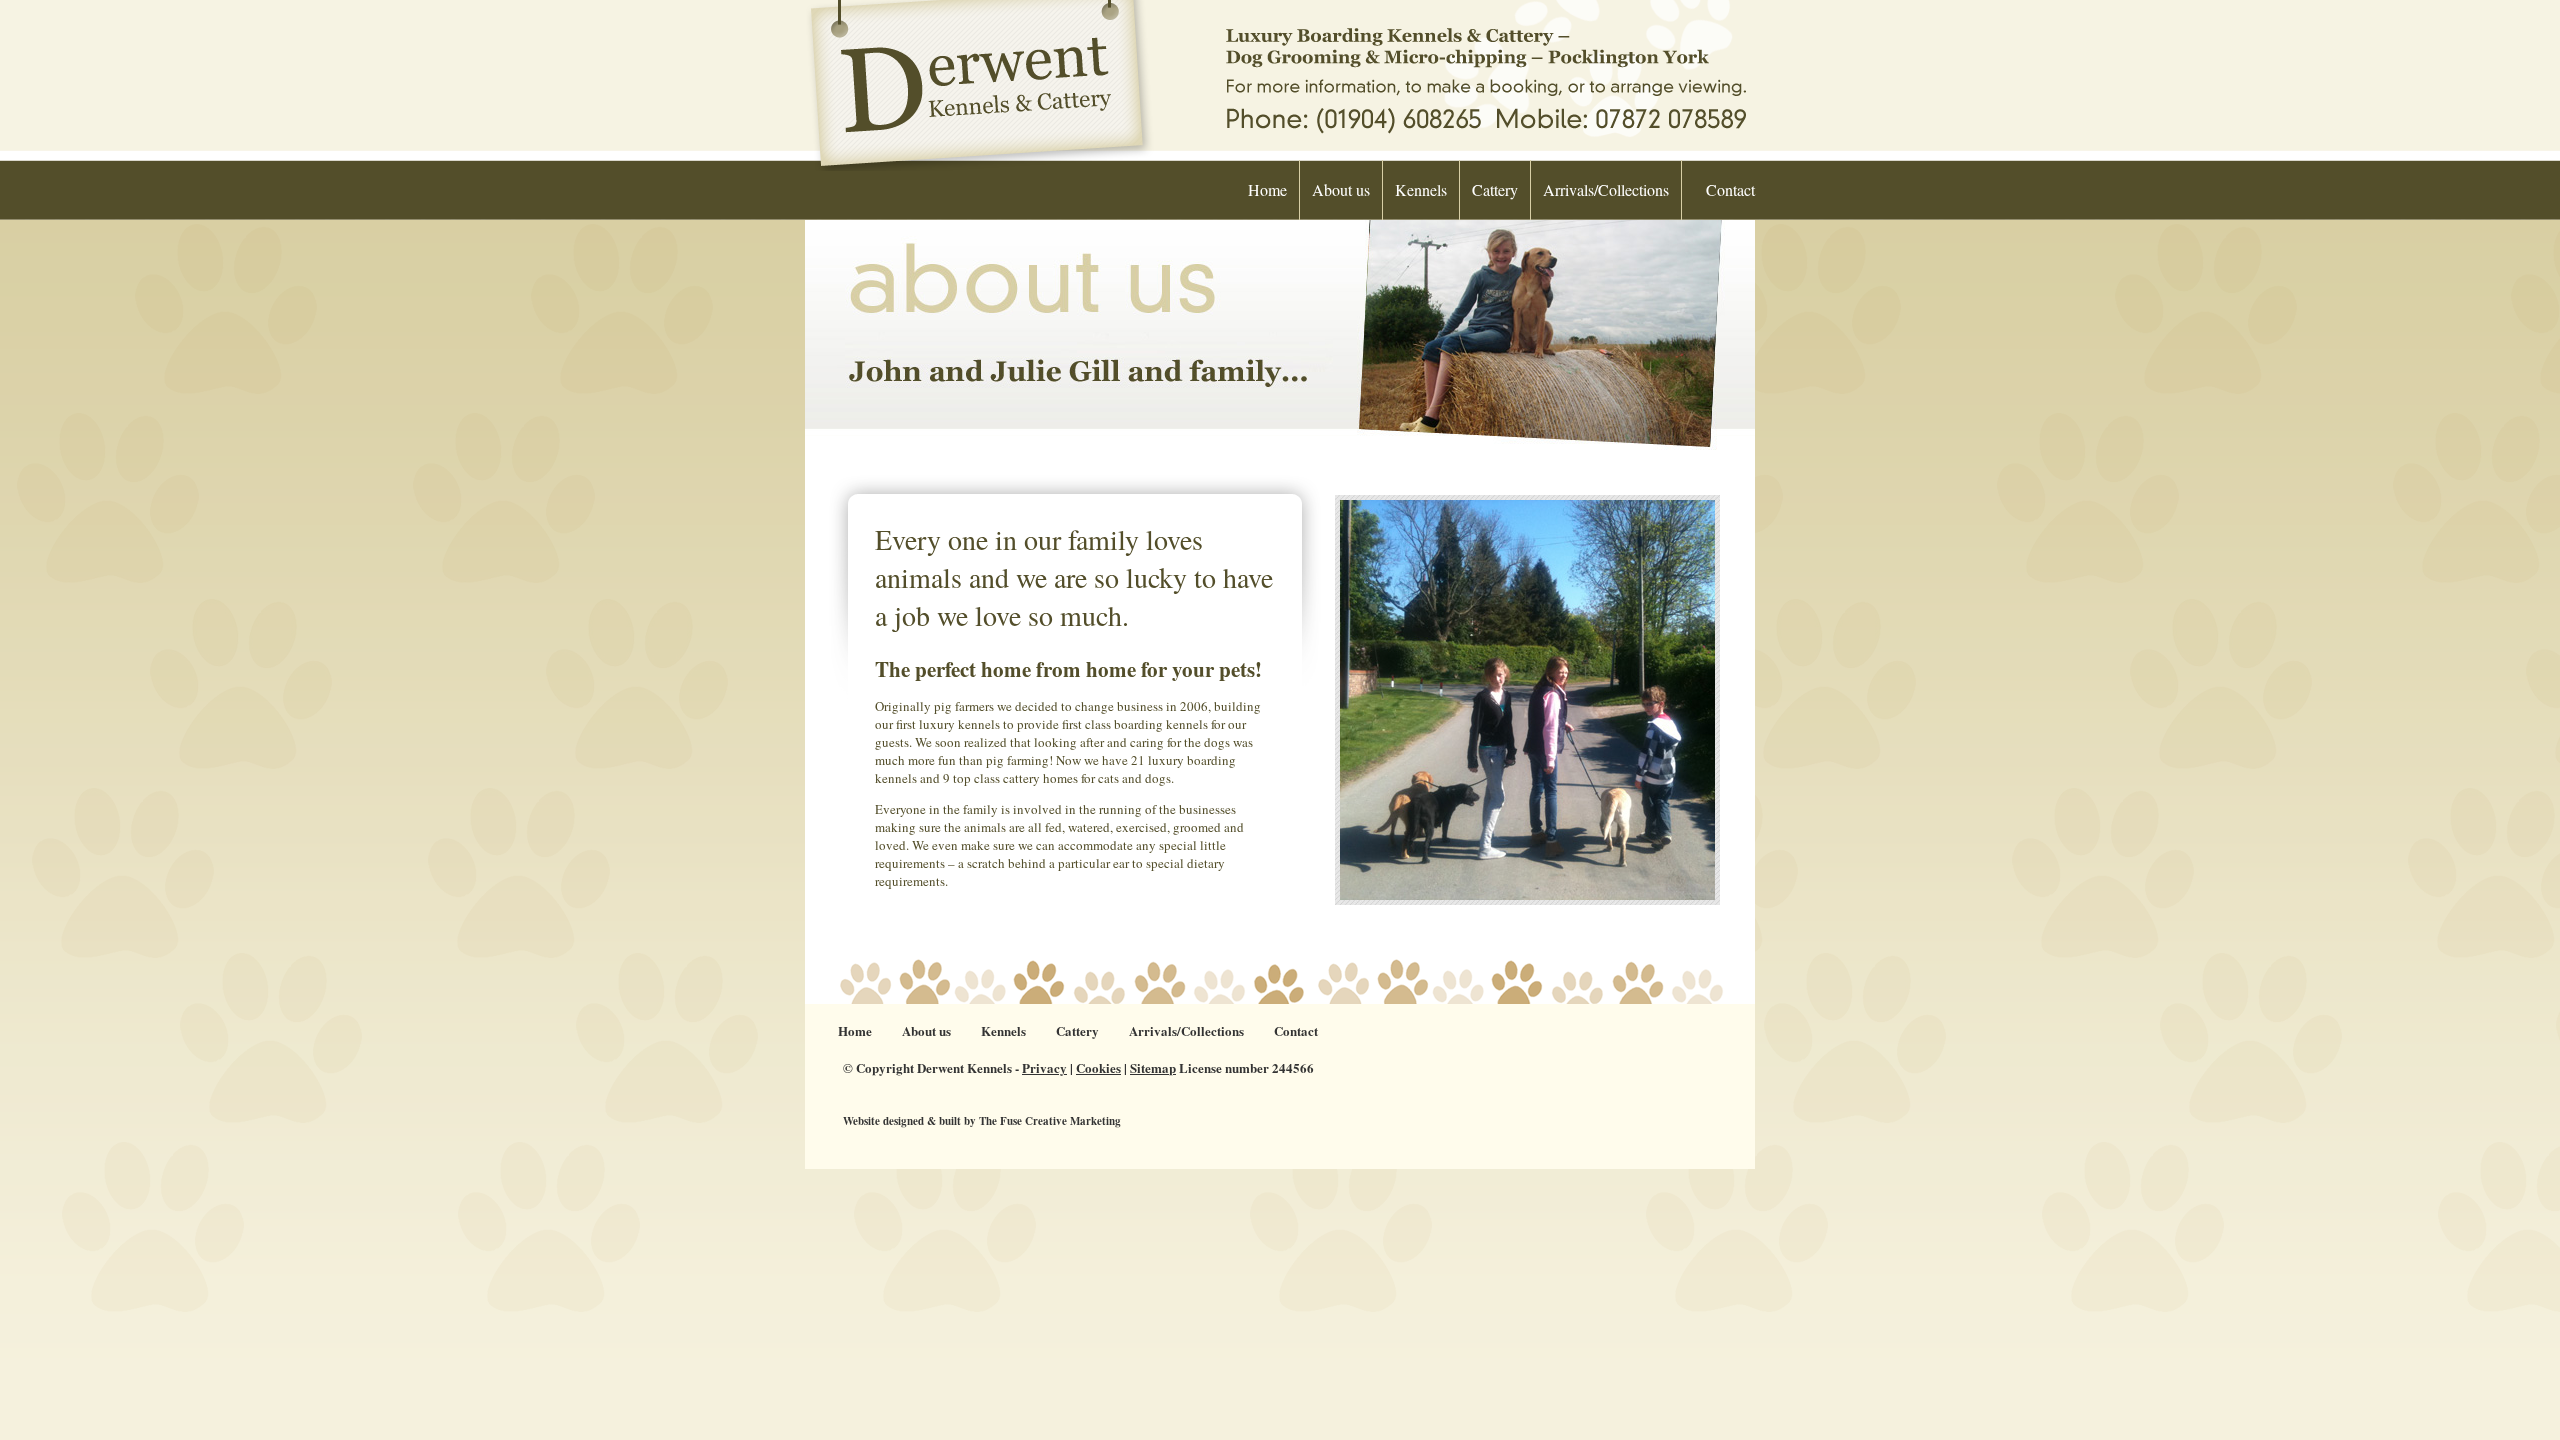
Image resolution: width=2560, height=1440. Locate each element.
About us (1341, 189)
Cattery (1495, 189)
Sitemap (1153, 1067)
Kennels (1421, 189)
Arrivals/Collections (1606, 189)
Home (1267, 189)
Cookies (1098, 1067)
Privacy (1044, 1067)
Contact (1730, 189)
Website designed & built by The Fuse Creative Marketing (982, 1121)
